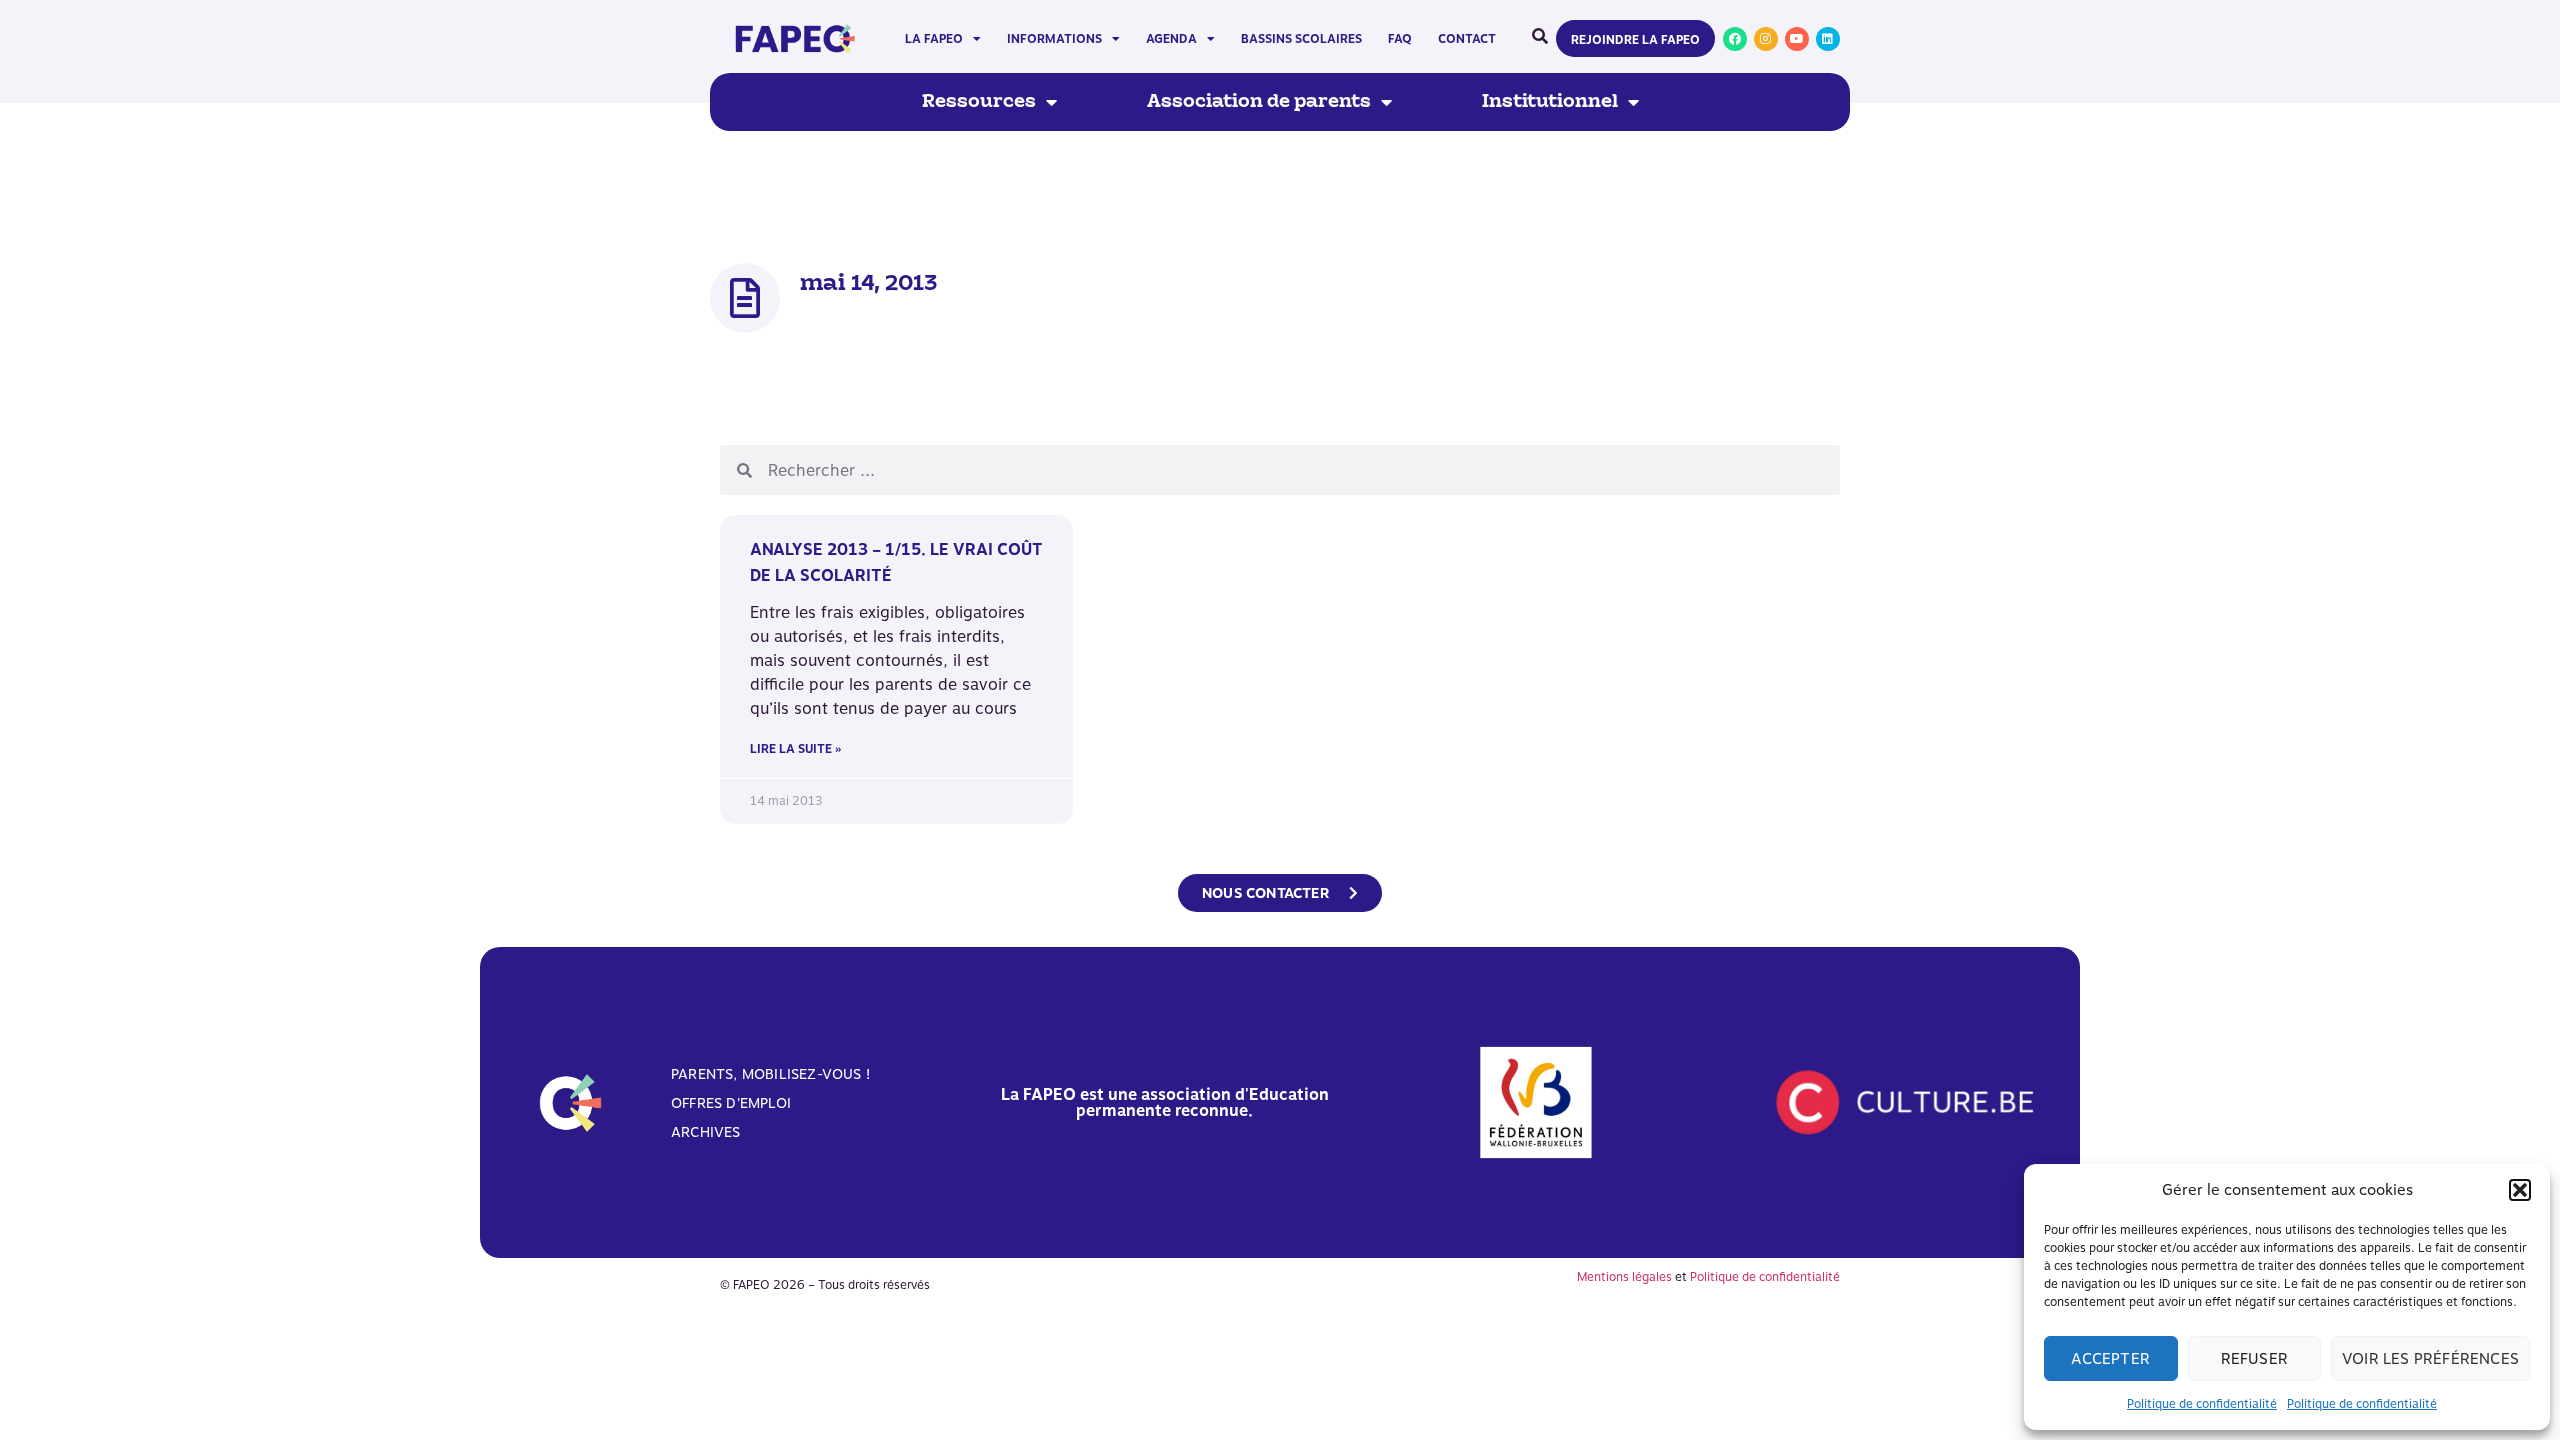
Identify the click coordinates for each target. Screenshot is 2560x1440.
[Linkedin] (1828, 39)
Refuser (2254, 1359)
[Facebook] (1735, 39)
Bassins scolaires (1301, 39)
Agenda (1171, 39)
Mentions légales (1624, 1277)
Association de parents (1259, 102)
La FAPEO (934, 39)
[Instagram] (1766, 39)
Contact (1467, 39)
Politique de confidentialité (2202, 1404)
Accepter (2110, 1359)
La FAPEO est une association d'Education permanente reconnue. (1165, 1102)
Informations (1054, 39)
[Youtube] (1797, 39)
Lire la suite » (795, 749)
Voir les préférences (2430, 1359)
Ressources (979, 102)
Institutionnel (1550, 102)
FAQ (1400, 39)
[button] (2520, 1190)
